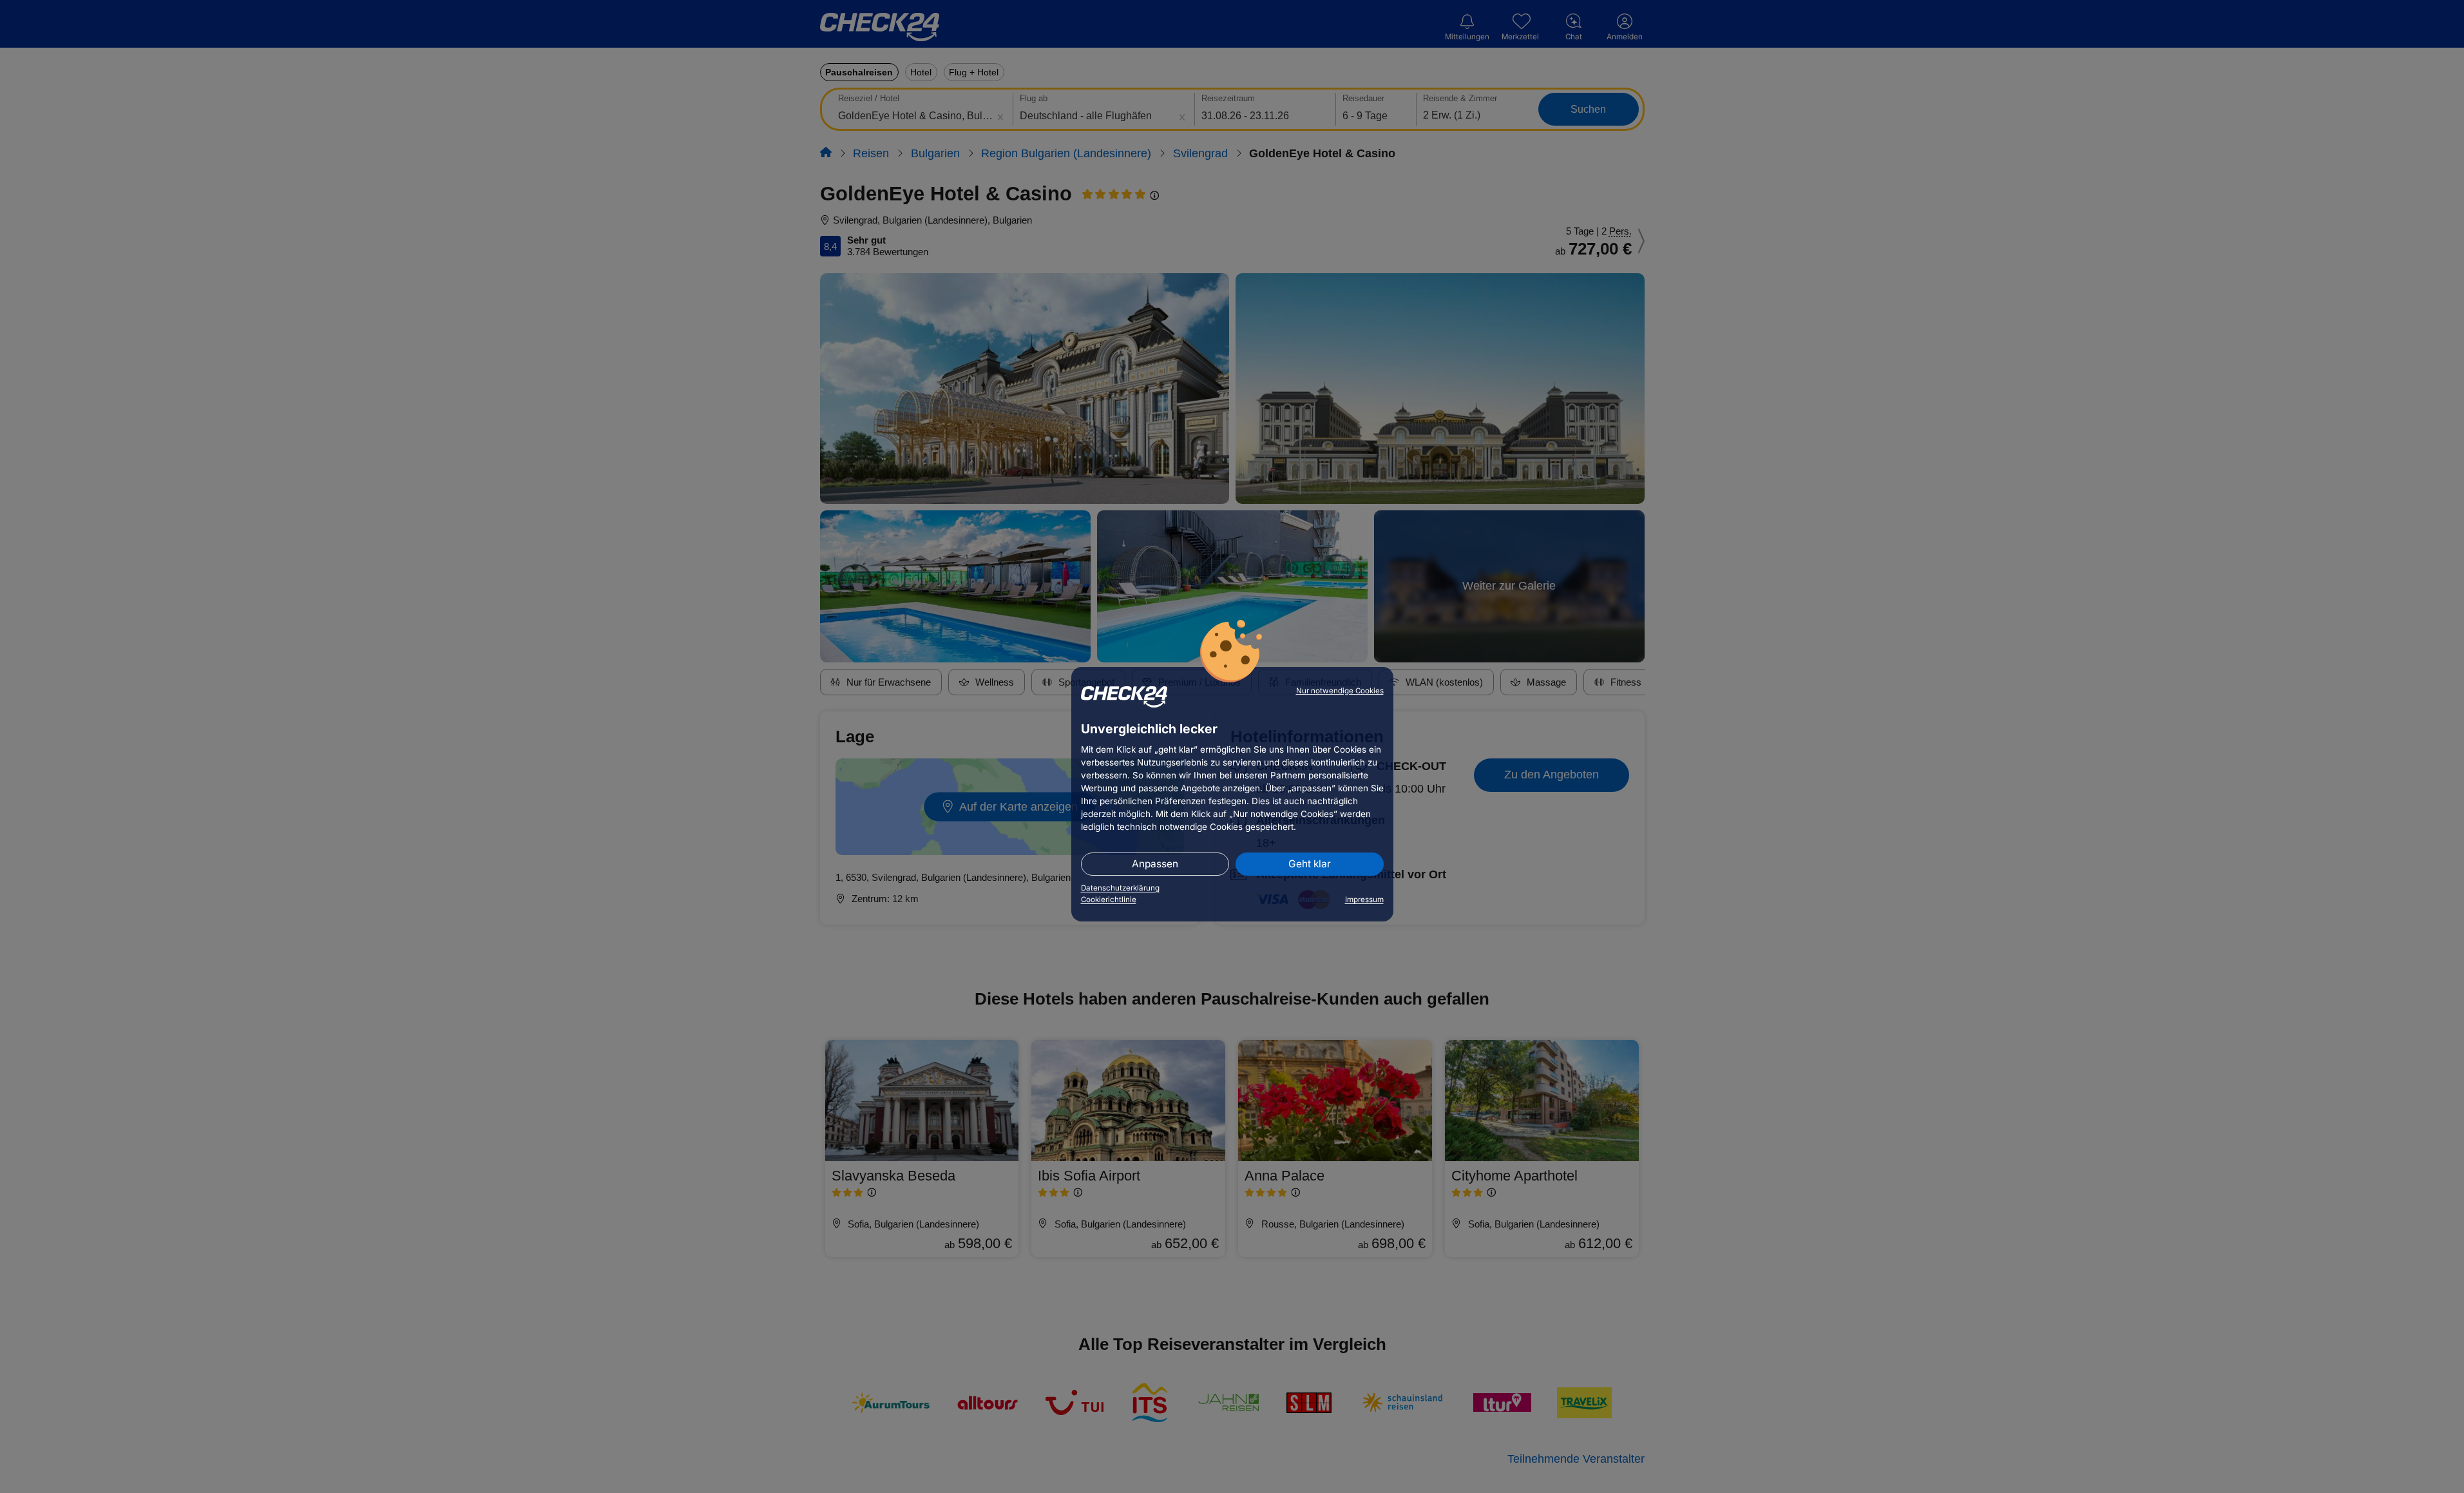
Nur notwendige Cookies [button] (1340, 691)
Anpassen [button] (1155, 864)
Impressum (1364, 900)
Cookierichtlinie (1109, 900)
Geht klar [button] (1310, 864)
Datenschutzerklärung (1120, 888)
